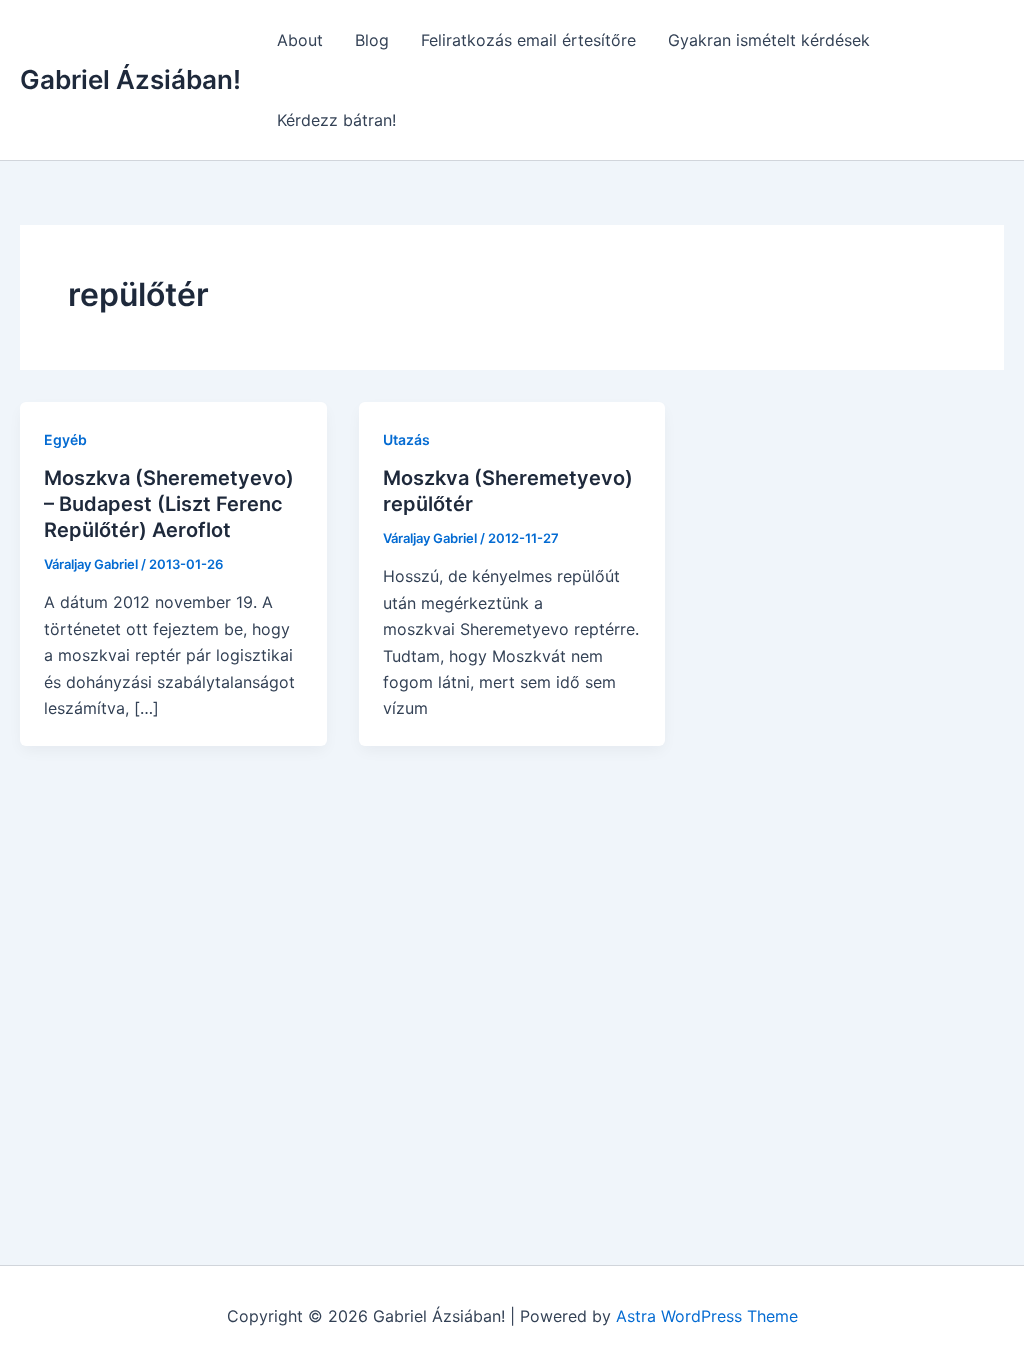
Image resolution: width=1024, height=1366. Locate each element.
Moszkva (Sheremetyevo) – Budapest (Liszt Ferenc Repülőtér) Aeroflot (169, 504)
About (300, 40)
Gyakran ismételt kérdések (769, 40)
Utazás (406, 439)
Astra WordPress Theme (707, 1316)
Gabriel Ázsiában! (130, 79)
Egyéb (65, 439)
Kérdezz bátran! (336, 120)
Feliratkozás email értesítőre (528, 40)
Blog (372, 40)
